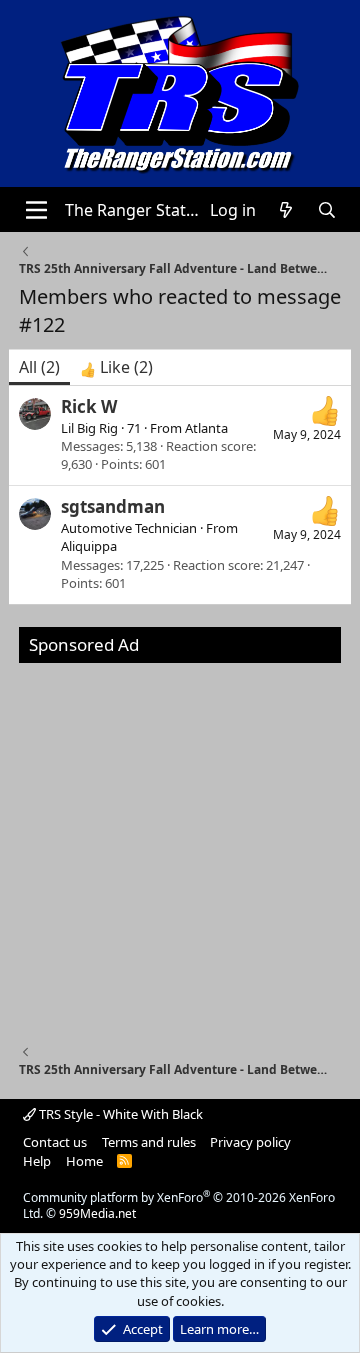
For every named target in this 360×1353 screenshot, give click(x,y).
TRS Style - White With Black (119, 1114)
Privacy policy (250, 1142)
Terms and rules (149, 1142)
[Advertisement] (180, 843)
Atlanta (206, 428)
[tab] (116, 367)
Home (84, 1161)
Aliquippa (89, 546)
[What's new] (286, 210)
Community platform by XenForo (179, 1206)
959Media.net (97, 1213)
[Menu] (36, 210)
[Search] (326, 210)
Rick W (89, 406)
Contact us (55, 1142)
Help (37, 1161)
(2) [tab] (39, 367)
